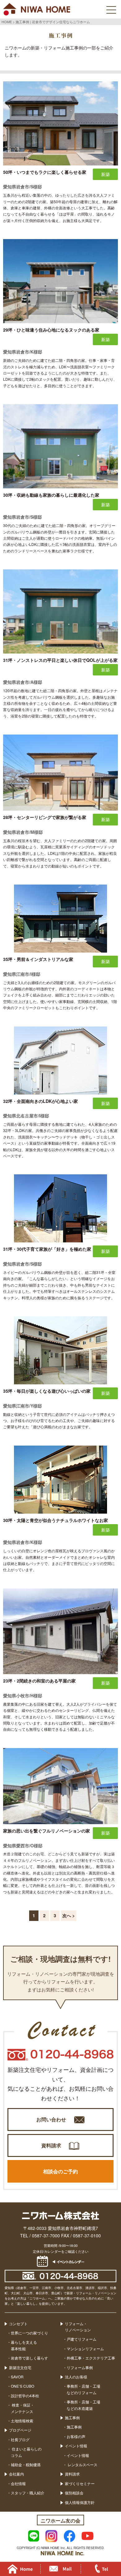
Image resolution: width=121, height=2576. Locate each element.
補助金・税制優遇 (26, 2465)
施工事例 (72, 2417)
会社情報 (18, 2483)
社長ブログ (20, 2439)
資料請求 (51, 2145)
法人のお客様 (76, 2377)
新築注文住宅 (20, 2367)
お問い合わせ (51, 2119)
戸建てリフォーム (82, 2339)
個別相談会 (74, 2493)
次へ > (69, 1915)
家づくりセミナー (80, 2483)
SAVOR (17, 2377)
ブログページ (20, 2430)
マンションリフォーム (85, 2349)
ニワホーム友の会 (60, 2520)
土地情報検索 (22, 2421)
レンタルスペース (82, 2465)
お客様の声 (76, 2436)
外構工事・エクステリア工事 (91, 2358)
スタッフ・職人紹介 (28, 2493)
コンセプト (18, 2323)
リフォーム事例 (80, 2367)
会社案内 (16, 2474)
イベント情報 (76, 2446)
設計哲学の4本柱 (25, 2396)
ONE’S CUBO (22, 2386)
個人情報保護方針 (80, 2502)
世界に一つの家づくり (29, 2333)
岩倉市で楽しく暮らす (29, 2358)
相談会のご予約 (60, 2171)
